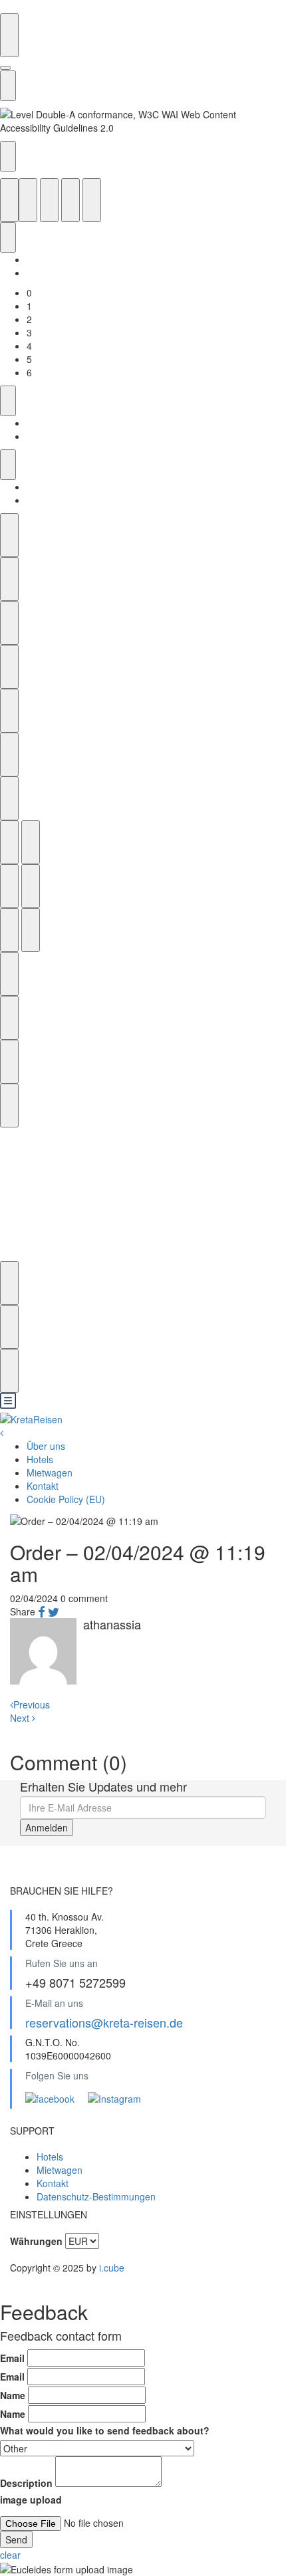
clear (10, 2555)
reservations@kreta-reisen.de (104, 2022)
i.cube (112, 2268)
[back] (2, 1433)
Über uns (46, 1446)
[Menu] (8, 1405)
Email (12, 2358)
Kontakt (43, 1486)
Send (16, 2539)
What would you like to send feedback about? (105, 2430)
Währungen (36, 2241)
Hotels (40, 1459)
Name (13, 2395)
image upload (31, 2500)
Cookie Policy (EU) (66, 1499)
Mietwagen (50, 1472)
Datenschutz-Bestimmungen (96, 2196)
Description (26, 2483)
